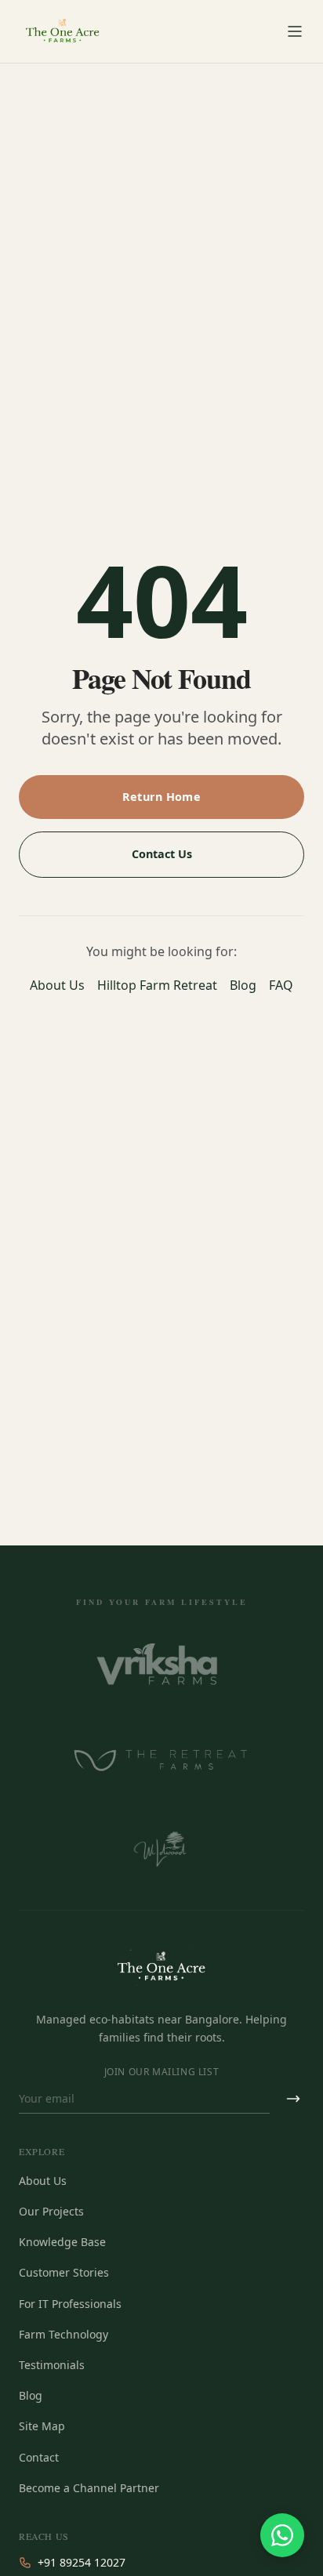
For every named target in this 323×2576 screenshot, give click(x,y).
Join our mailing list (162, 2072)
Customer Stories (64, 2272)
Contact (39, 2457)
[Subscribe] (293, 2099)
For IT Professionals (70, 2304)
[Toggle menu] (295, 31)
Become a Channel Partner (89, 2488)
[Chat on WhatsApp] (282, 2535)
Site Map (42, 2426)
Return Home (161, 797)
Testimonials (52, 2365)
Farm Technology (64, 2334)
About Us (57, 985)
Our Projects (51, 2211)
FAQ (281, 985)
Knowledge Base (62, 2242)
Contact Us (162, 854)
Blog (243, 985)
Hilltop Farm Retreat (157, 985)
